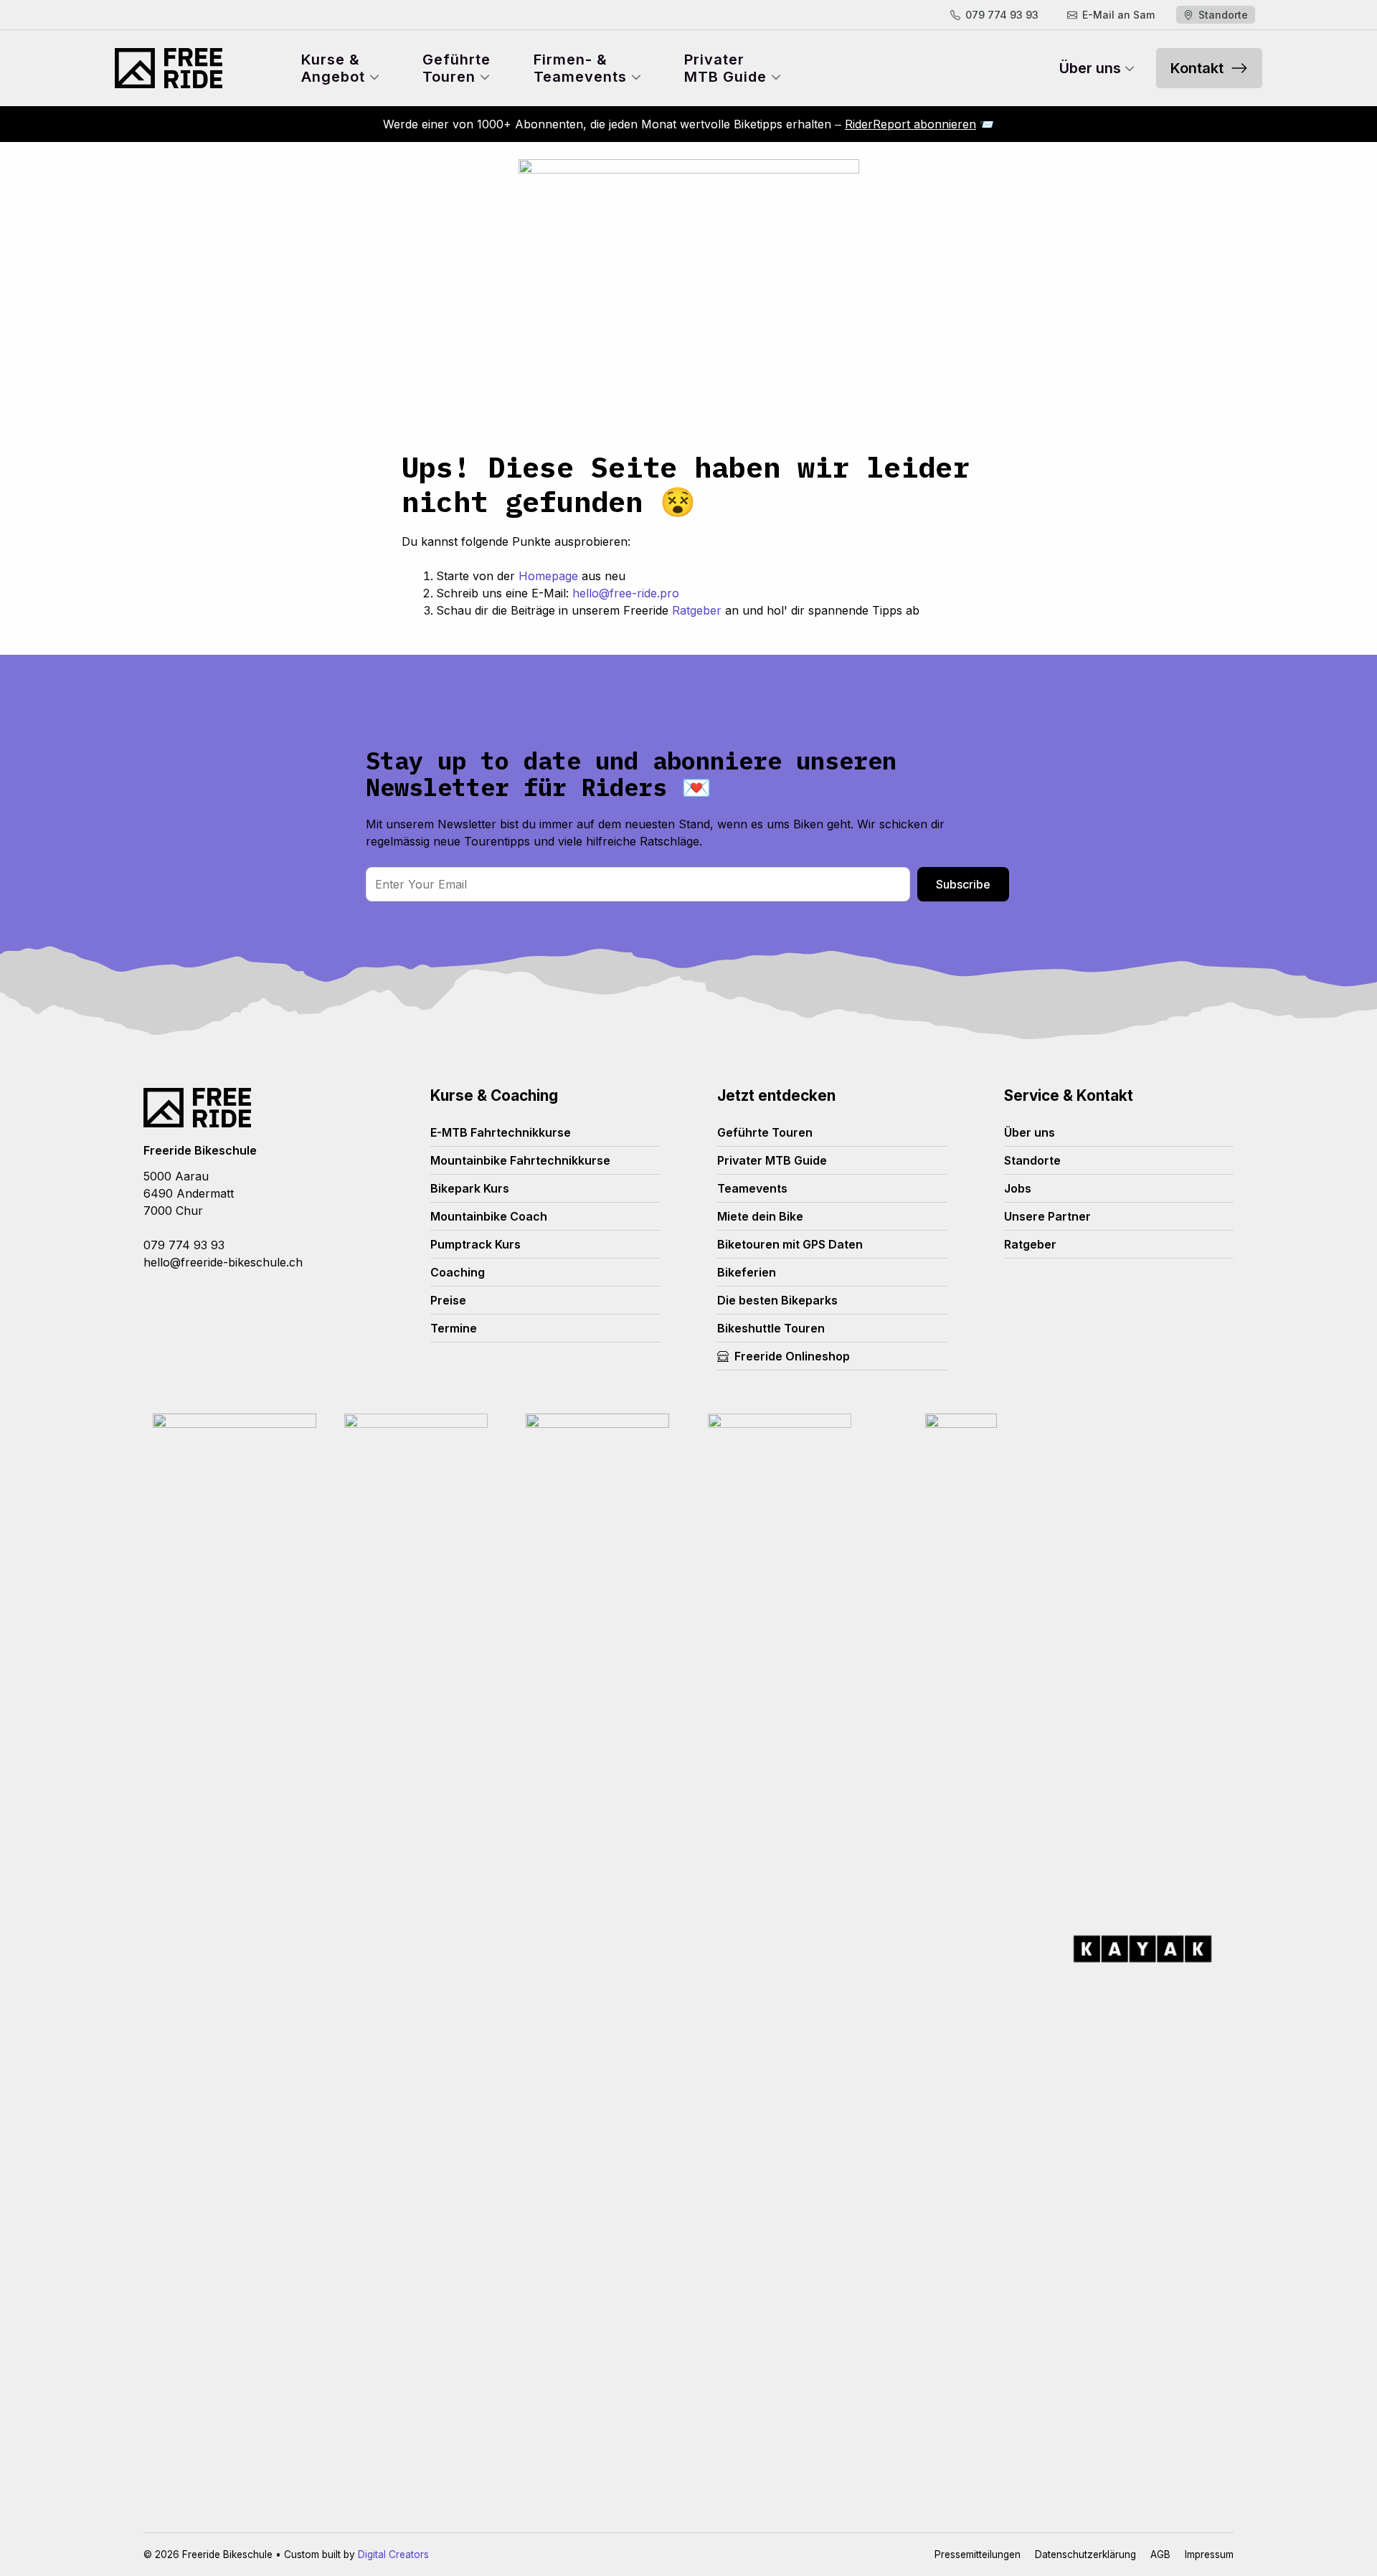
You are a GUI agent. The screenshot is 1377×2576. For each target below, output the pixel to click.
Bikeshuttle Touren (771, 1328)
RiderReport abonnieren (910, 124)
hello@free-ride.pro (626, 593)
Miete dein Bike (760, 1216)
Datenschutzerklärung (1085, 2554)
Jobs (1018, 1188)
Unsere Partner (1047, 1216)
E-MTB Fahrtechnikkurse (501, 1132)
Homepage (548, 576)
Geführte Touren (765, 1132)
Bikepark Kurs (470, 1188)
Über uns (1030, 1132)
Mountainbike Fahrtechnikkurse (520, 1160)
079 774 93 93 (184, 1245)
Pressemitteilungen (978, 2554)
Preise (448, 1300)
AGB (1160, 2554)
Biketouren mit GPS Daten (790, 1244)
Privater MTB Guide (772, 1160)
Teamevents (752, 1188)
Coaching (458, 1272)
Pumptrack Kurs (475, 1244)
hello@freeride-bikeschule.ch (223, 1262)
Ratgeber (697, 610)
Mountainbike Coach (489, 1216)
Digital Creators (393, 2554)
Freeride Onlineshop (792, 1356)
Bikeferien (747, 1272)
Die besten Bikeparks (777, 1300)
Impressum (1209, 2554)
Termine (454, 1328)
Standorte (1032, 1160)
